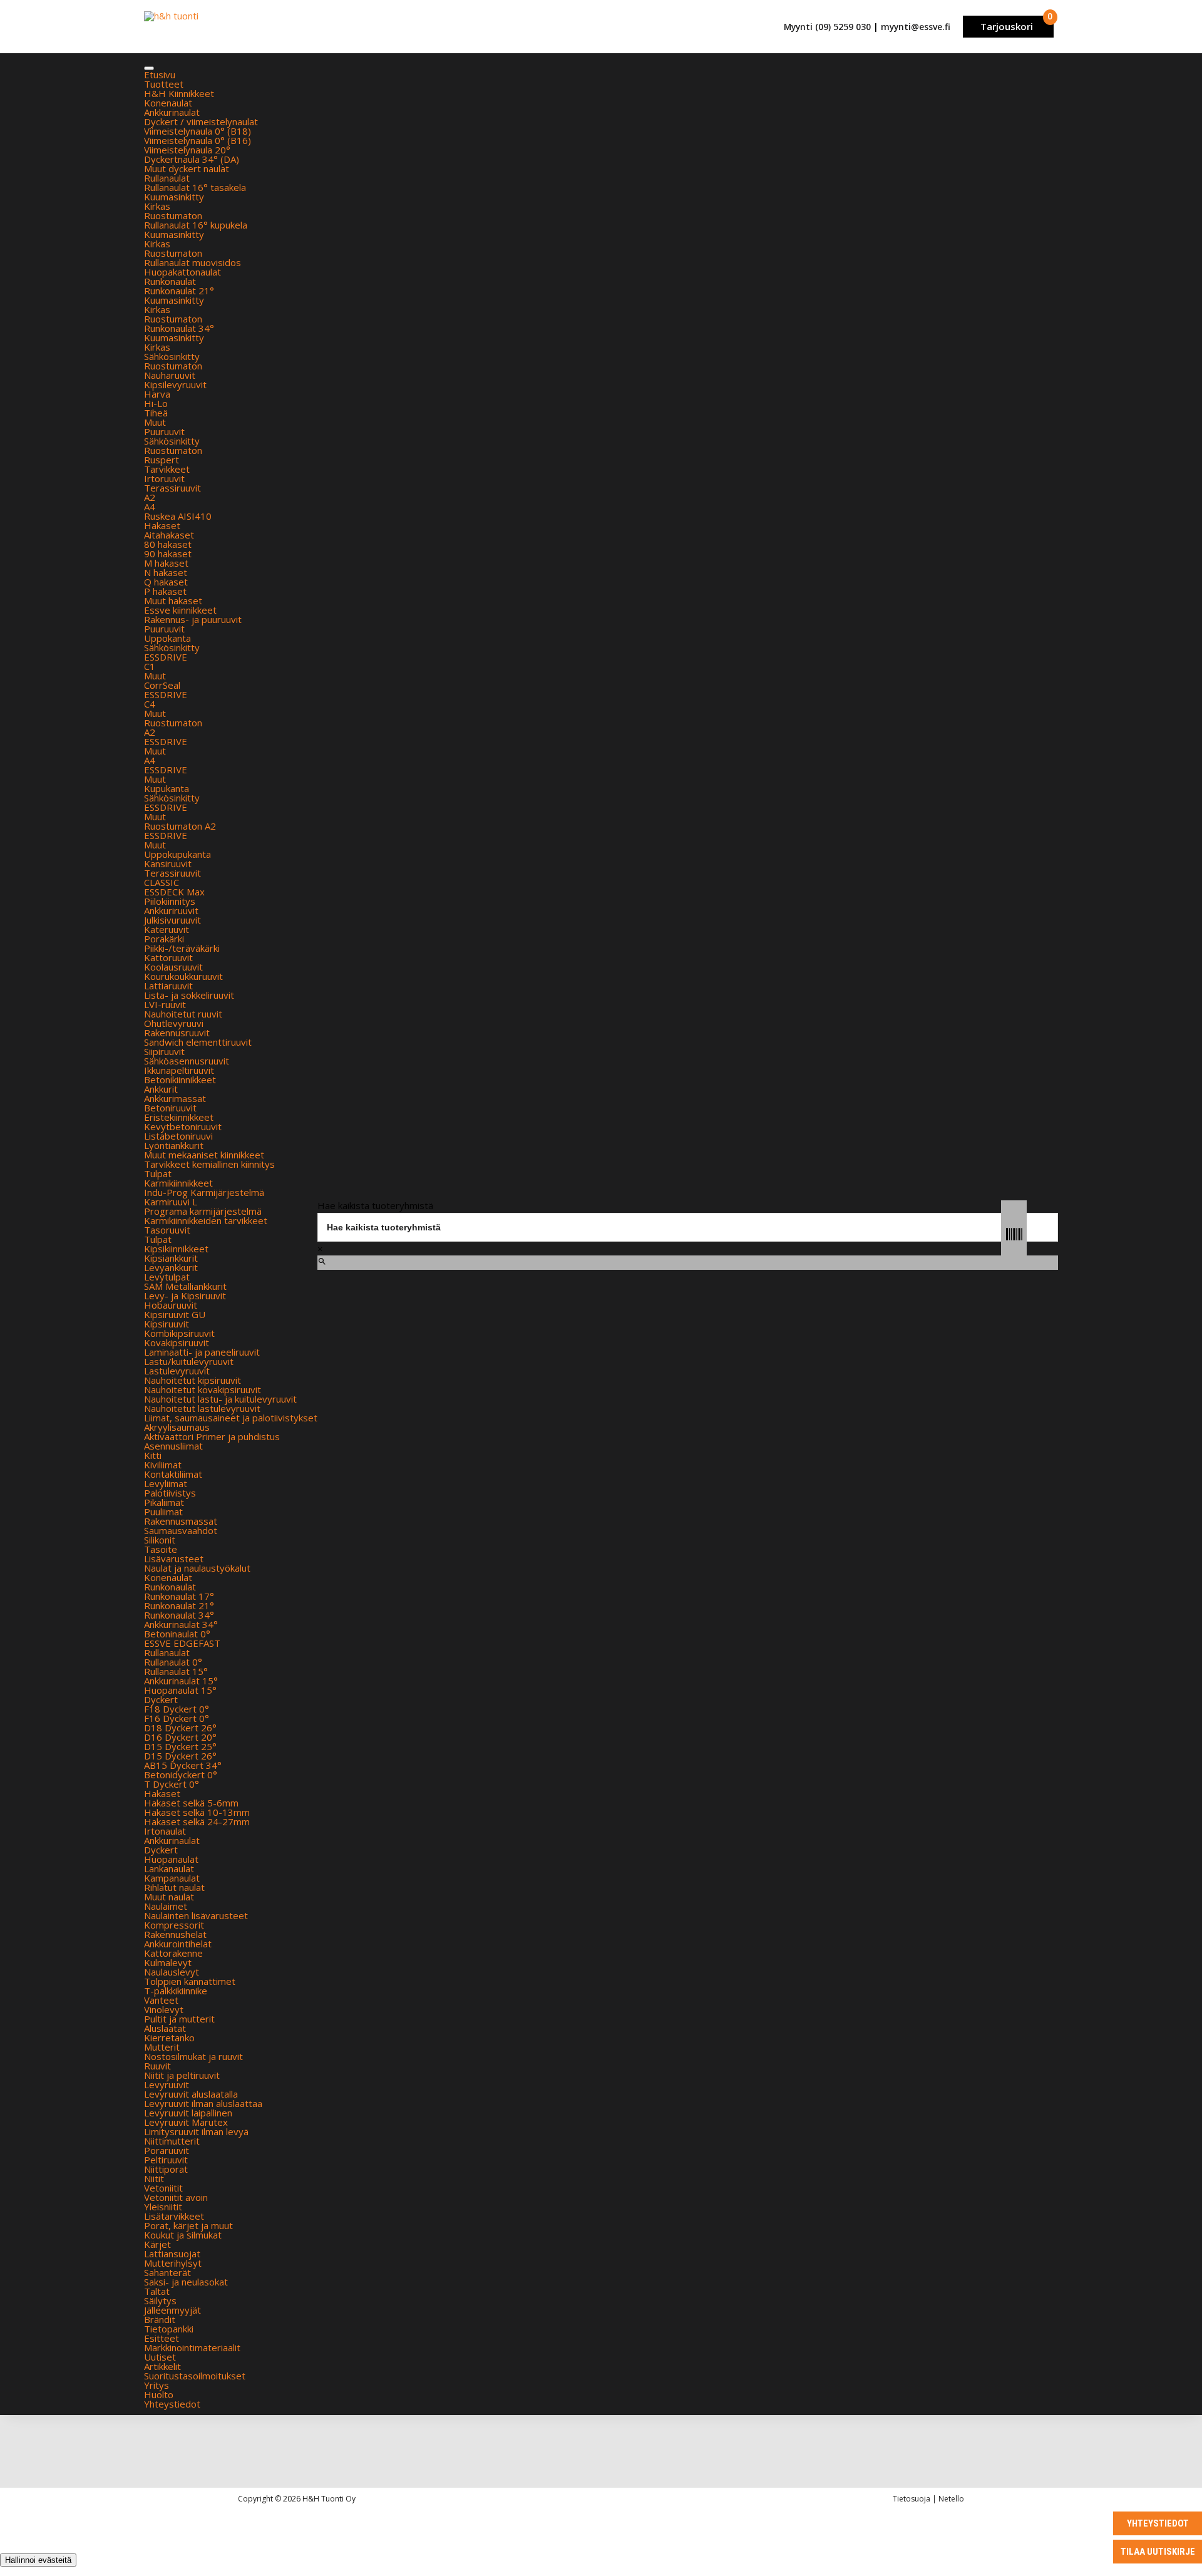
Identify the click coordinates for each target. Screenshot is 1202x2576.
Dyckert (161, 1699)
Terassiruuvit (172, 488)
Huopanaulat (171, 1859)
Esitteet (162, 2338)
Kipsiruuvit (167, 1324)
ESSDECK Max (174, 892)
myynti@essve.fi (916, 27)
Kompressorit (174, 1925)
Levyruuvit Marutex (186, 2122)
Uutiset (160, 2357)
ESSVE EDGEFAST (182, 1643)
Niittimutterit (172, 2141)
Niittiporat (166, 2169)
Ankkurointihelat (178, 1944)
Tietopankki (169, 2329)
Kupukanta (167, 788)
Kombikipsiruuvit (179, 1333)
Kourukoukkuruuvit (183, 976)
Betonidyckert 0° (181, 1775)
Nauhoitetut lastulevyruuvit (202, 1408)
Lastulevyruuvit (177, 1371)
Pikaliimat (164, 1502)
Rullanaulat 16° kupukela (196, 225)
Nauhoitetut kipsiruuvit (193, 1380)
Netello (951, 2499)
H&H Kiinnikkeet (179, 93)
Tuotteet (164, 84)
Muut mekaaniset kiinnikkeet (204, 1155)
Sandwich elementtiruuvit (198, 1042)
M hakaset (166, 563)
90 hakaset (168, 554)
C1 (150, 666)
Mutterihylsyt (173, 2263)
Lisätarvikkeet (174, 2216)
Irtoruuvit (164, 478)
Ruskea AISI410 (178, 516)
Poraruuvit (167, 2150)
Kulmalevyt (168, 1962)
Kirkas (157, 206)
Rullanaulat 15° (176, 1671)
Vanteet (161, 2000)
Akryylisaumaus (177, 1427)
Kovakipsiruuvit (177, 1342)
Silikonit (160, 1540)
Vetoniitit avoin (176, 2197)
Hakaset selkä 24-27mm (197, 1821)
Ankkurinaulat (172, 112)
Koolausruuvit (173, 967)
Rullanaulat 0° (173, 1662)
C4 (150, 704)
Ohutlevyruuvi (174, 1023)
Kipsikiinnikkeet (176, 1249)
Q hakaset (166, 582)
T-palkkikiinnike (176, 1991)
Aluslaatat (165, 2028)
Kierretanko (169, 2038)
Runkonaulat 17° (179, 1596)
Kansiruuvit (168, 863)
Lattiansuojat (172, 2254)
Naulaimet (166, 1906)
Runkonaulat (170, 281)
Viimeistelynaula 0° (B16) (198, 140)
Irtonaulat (165, 1831)
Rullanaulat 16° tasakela (195, 187)
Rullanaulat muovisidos (193, 262)
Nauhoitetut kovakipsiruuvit (203, 1389)
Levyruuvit (167, 2084)
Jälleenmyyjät (172, 2310)
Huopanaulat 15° (180, 1690)
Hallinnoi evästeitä (38, 2560)
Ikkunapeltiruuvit (179, 1070)
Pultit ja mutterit (179, 2019)
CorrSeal (162, 685)
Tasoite (161, 1549)
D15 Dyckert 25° (180, 1746)
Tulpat (158, 1173)
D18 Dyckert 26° (180, 1728)
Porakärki (164, 939)
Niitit (154, 2178)
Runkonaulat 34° (179, 328)
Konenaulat (168, 103)
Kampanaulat (172, 1878)
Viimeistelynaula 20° (187, 150)
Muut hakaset (173, 600)
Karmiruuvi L (171, 1202)
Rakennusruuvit (177, 1033)
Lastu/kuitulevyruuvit (189, 1361)
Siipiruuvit (164, 1051)
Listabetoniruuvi (178, 1136)
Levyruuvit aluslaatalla (191, 2094)
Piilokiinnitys (170, 901)
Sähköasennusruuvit (187, 1061)
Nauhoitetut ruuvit (183, 1014)
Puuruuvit (164, 431)
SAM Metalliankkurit (185, 1286)
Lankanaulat (169, 1868)
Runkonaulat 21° (179, 291)
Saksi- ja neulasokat (186, 2282)
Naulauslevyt (172, 1972)
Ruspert (162, 460)
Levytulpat (167, 1277)
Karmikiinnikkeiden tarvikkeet (206, 1220)
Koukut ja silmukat (183, 2235)
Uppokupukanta (177, 854)
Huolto (159, 2394)
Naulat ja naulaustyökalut (197, 1568)
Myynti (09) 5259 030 (827, 27)
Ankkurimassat (175, 1098)
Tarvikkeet (167, 469)
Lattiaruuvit (168, 986)
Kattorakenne (173, 1953)
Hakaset (162, 525)
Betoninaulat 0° (177, 1634)
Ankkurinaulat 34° (181, 1624)
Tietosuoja (912, 2499)
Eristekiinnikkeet (179, 1117)
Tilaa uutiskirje (1158, 2552)
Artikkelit (162, 2366)
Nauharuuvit (170, 375)
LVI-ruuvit (165, 1004)
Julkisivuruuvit (172, 920)
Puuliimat (163, 1512)
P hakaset (165, 591)
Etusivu (160, 75)
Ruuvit (157, 2066)
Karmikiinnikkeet (178, 1183)
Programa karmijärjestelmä (203, 1211)
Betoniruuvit (170, 1108)
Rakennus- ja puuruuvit (193, 619)
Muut (155, 422)
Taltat (157, 2291)
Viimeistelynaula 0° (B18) (198, 131)
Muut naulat (169, 1897)
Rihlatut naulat (174, 1887)
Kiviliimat (163, 1465)
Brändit (160, 2319)
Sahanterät (167, 2272)
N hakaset (166, 572)
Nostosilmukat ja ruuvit (193, 2056)
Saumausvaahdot (181, 1530)
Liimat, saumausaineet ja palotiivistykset (231, 1418)
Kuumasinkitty (174, 197)
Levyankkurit (171, 1267)
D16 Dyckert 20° (180, 1737)
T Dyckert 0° (172, 1784)
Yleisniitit (163, 2207)
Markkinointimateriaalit (192, 2347)
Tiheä (156, 413)
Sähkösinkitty (172, 356)
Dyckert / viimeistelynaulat (201, 121)
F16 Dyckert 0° (177, 1718)
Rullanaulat (167, 178)
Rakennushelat (175, 1934)
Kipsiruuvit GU (175, 1314)
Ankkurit (161, 1089)
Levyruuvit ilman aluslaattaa (203, 2103)
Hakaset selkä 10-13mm (197, 1812)
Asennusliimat (173, 1446)
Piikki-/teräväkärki (182, 948)
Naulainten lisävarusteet (196, 1915)
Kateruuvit (167, 929)
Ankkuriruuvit (171, 910)
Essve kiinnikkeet (180, 610)
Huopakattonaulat (182, 272)
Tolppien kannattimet (190, 1981)
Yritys (157, 2385)
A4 (150, 507)
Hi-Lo (156, 403)
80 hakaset (168, 544)
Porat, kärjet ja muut (188, 2225)
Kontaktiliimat (173, 1474)
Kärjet (157, 2244)
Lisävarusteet (174, 1558)
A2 (150, 497)
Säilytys (160, 2300)
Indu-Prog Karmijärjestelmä (204, 1192)
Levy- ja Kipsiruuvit (185, 1296)
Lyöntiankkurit (174, 1145)
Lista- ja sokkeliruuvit (189, 995)
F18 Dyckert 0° (177, 1709)
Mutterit (162, 2047)
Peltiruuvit (166, 2160)
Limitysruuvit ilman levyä (196, 2131)
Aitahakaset (169, 535)
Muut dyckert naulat (187, 168)
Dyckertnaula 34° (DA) (192, 159)
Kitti (153, 1455)
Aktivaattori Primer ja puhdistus (212, 1436)
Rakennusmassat (181, 1521)
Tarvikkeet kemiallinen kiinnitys (209, 1164)
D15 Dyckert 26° (180, 1756)
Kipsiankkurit (171, 1258)
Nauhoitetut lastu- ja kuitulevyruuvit (220, 1399)
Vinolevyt (164, 2009)
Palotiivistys (170, 1493)
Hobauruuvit (171, 1305)
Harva (157, 394)
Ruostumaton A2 (180, 826)
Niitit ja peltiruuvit (182, 2075)
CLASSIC (162, 882)
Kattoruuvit (168, 957)
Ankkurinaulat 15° (181, 1681)
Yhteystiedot (172, 2404)
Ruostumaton (173, 215)
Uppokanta (167, 638)
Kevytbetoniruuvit (183, 1126)
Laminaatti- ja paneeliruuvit (202, 1352)
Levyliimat (166, 1483)
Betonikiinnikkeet (180, 1079)
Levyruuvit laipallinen (188, 2113)
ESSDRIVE (166, 657)
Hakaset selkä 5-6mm (191, 1803)
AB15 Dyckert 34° (183, 1765)
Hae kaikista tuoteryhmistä (375, 1205)
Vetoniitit (163, 2188)
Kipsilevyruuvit (175, 384)
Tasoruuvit (167, 1230)
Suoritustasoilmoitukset (195, 2376)
